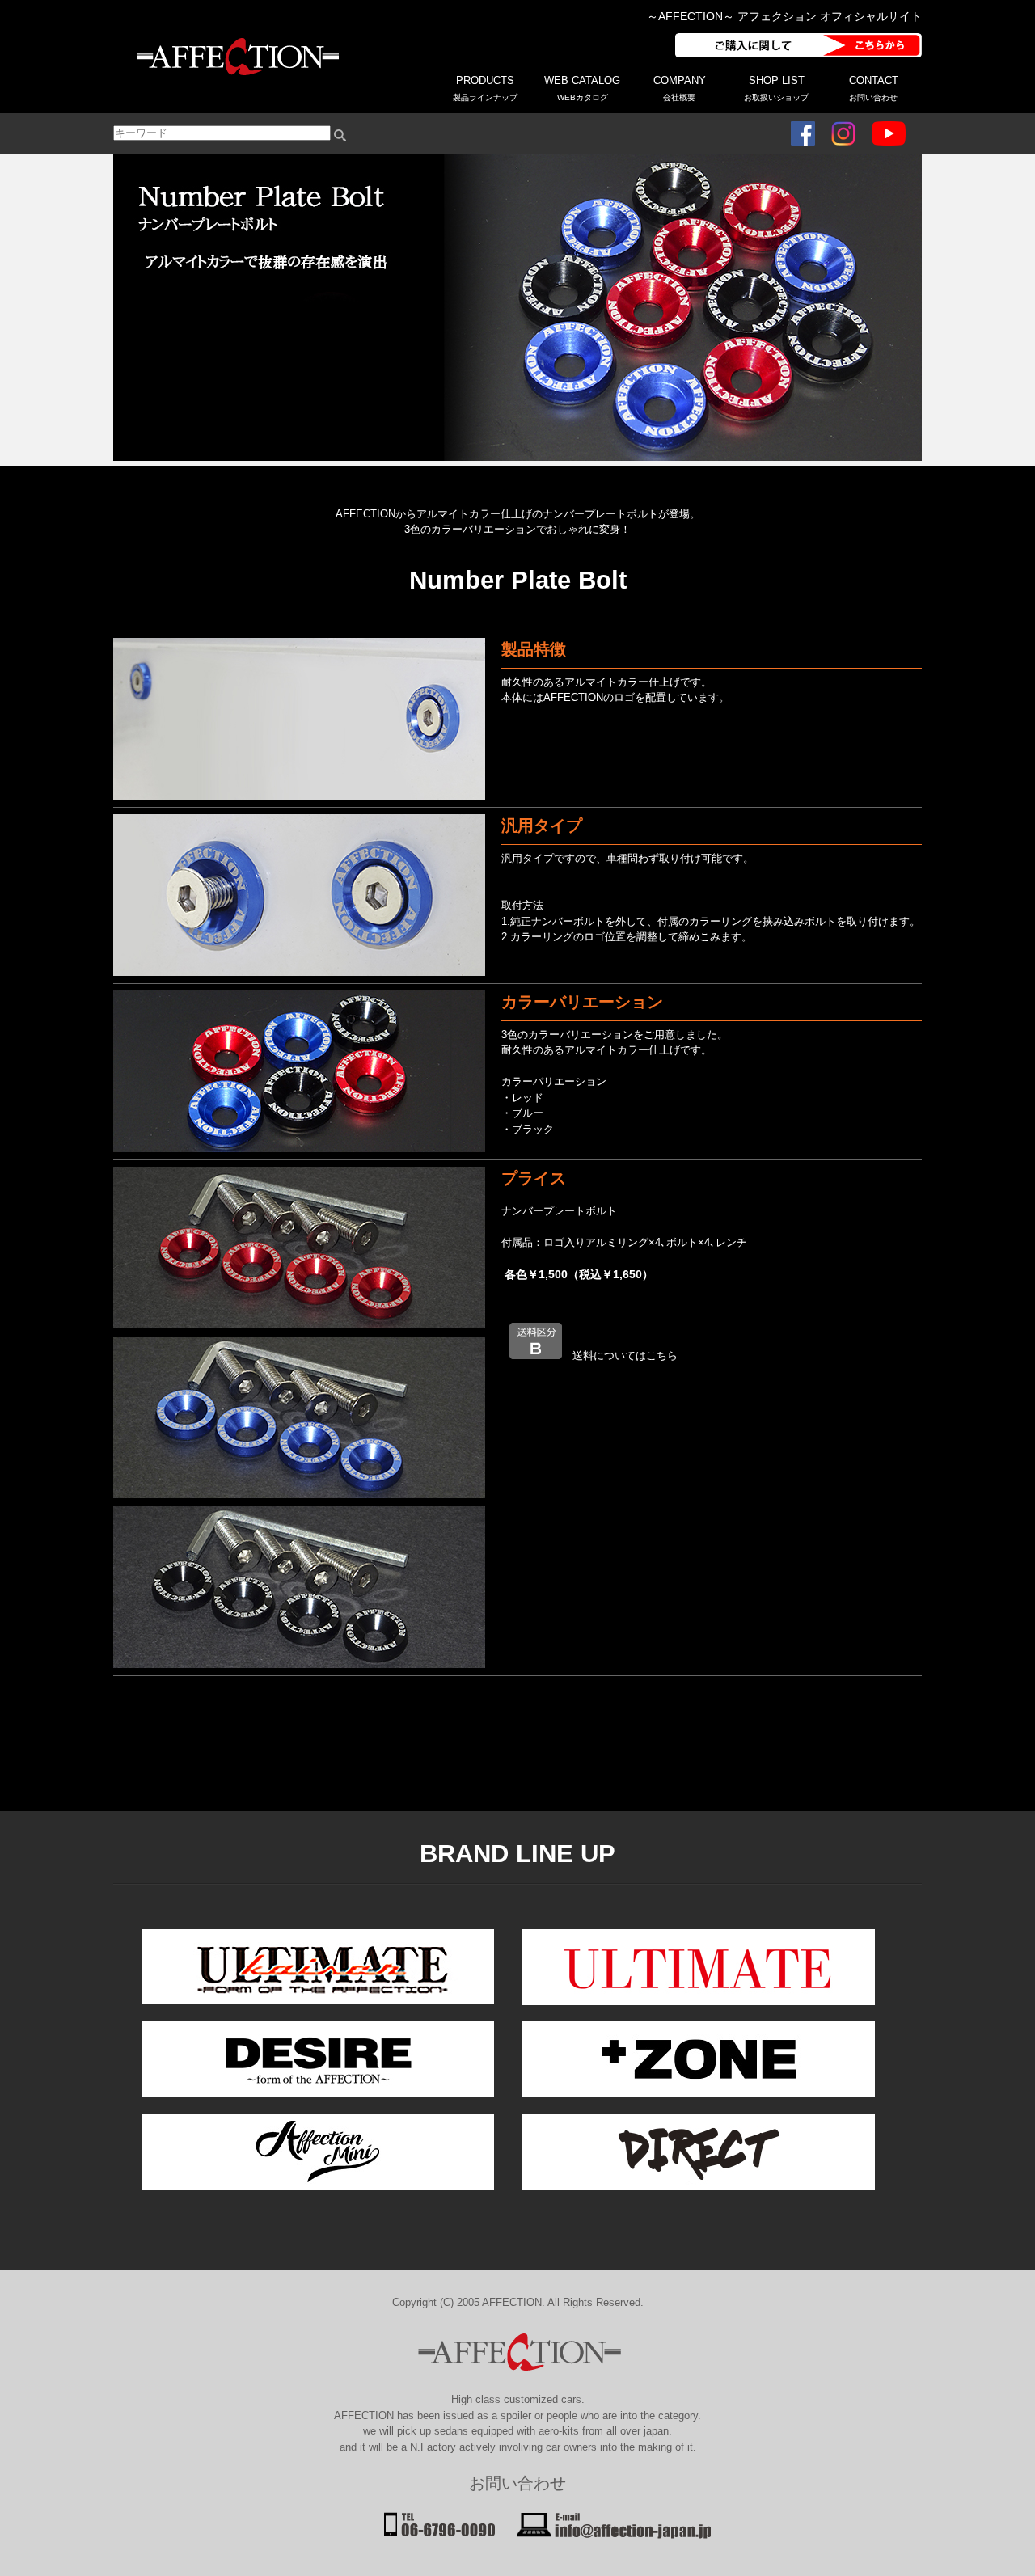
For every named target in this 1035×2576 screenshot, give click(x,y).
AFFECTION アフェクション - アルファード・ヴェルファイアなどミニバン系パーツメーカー (234, 57)
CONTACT (874, 88)
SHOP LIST (776, 88)
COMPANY (680, 88)
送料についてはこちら (625, 1356)
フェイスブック (803, 133)
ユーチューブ (889, 133)
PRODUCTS (485, 88)
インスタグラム (843, 133)
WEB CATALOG (582, 88)
